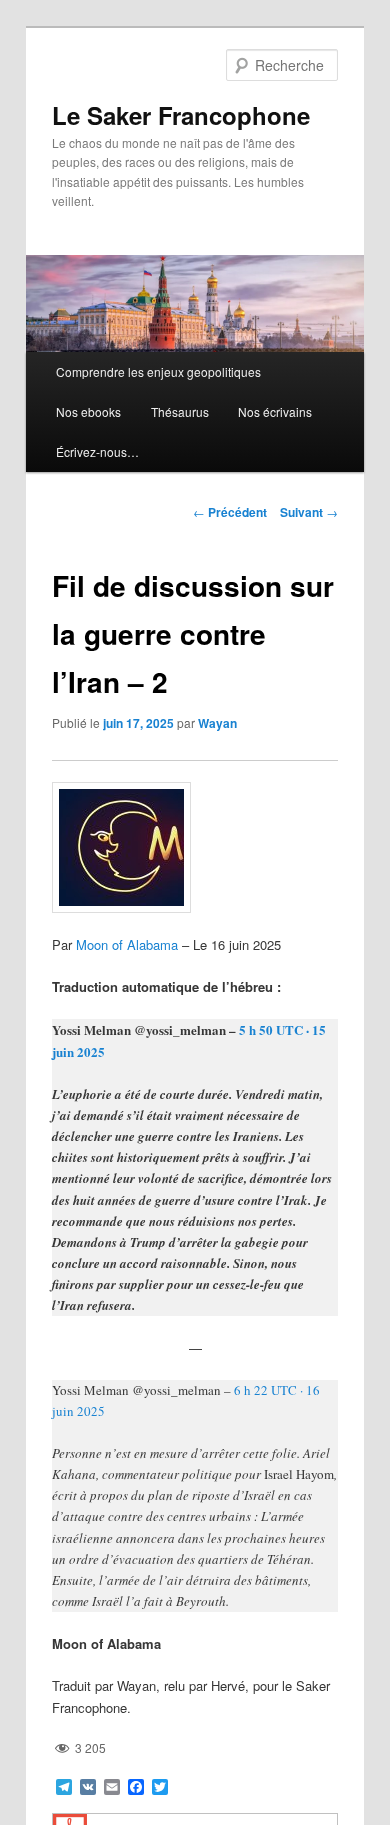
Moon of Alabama (127, 944)
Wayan (217, 723)
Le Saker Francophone (181, 115)
